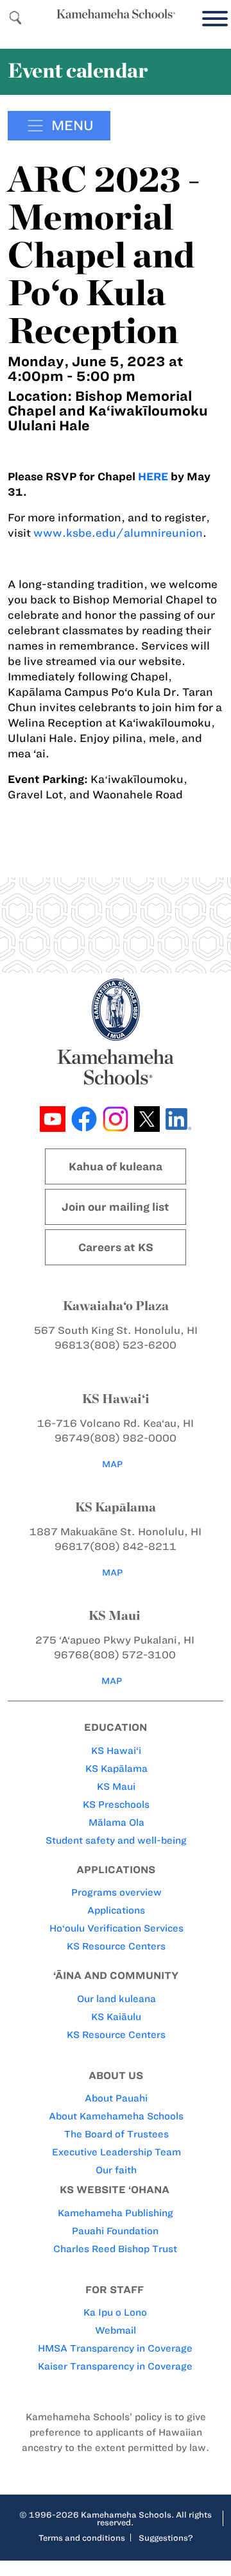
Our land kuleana (116, 1999)
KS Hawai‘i (116, 1751)
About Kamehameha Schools (116, 2116)
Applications (116, 1910)
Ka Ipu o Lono (115, 2312)
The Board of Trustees (116, 2134)
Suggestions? (166, 2538)
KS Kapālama (116, 1769)
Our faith (116, 2170)
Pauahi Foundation (115, 2231)
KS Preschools (116, 1805)
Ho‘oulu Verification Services (116, 1928)
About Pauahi (116, 2098)
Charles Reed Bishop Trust (115, 2249)
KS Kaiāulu (116, 2017)
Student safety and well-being (116, 1840)
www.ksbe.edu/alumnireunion (118, 533)
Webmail (116, 2330)
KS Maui (116, 1787)
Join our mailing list (116, 1207)
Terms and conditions (82, 2538)
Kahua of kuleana (116, 1166)
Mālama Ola (116, 1823)
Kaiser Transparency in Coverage (115, 2366)
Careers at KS (116, 1247)
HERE (153, 476)
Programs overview (116, 1892)
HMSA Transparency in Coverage (115, 2348)
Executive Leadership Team (116, 2152)
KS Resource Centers (116, 1946)
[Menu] (212, 19)
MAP (112, 1464)
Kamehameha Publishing (116, 2213)
